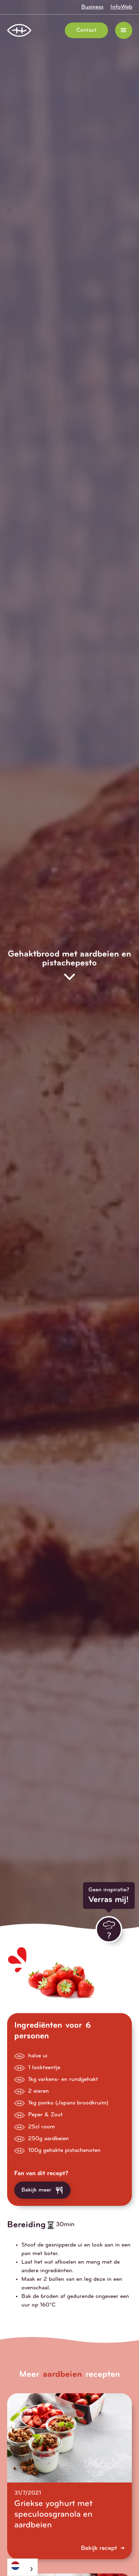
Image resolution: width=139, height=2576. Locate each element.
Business (92, 7)
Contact (86, 30)
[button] (124, 30)
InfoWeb (121, 7)
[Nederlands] (22, 2565)
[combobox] (22, 2567)
